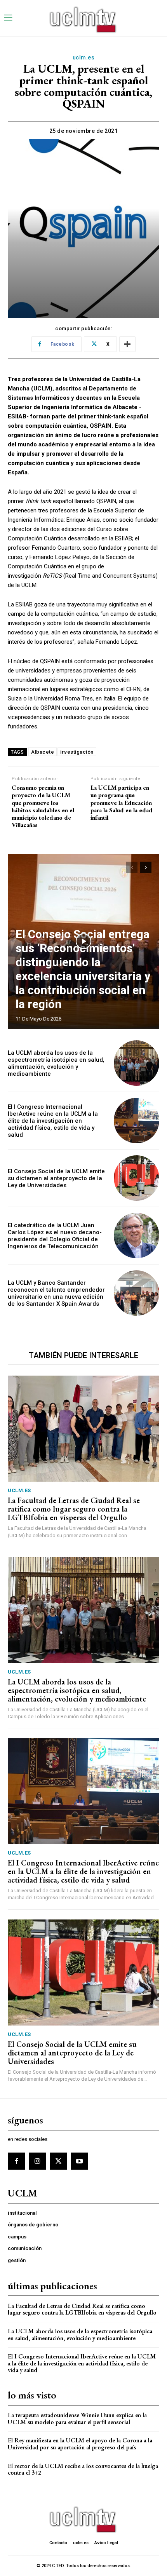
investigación (77, 752)
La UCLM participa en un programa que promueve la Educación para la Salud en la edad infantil (122, 803)
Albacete (43, 752)
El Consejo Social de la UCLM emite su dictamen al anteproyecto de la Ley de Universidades (56, 1178)
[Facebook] (16, 2161)
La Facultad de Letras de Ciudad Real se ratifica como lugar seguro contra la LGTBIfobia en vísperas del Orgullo (74, 1509)
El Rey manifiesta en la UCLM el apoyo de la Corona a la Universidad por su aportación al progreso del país (80, 2444)
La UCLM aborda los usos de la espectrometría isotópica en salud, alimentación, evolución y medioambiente (56, 1063)
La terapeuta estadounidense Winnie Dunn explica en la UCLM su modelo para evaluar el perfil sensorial (77, 2418)
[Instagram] (37, 2161)
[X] (58, 2161)
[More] (127, 344)
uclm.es (84, 57)
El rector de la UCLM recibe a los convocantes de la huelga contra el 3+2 (83, 2469)
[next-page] (146, 867)
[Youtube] (80, 2161)
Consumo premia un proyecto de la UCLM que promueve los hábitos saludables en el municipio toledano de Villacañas (43, 806)
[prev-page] (132, 867)
